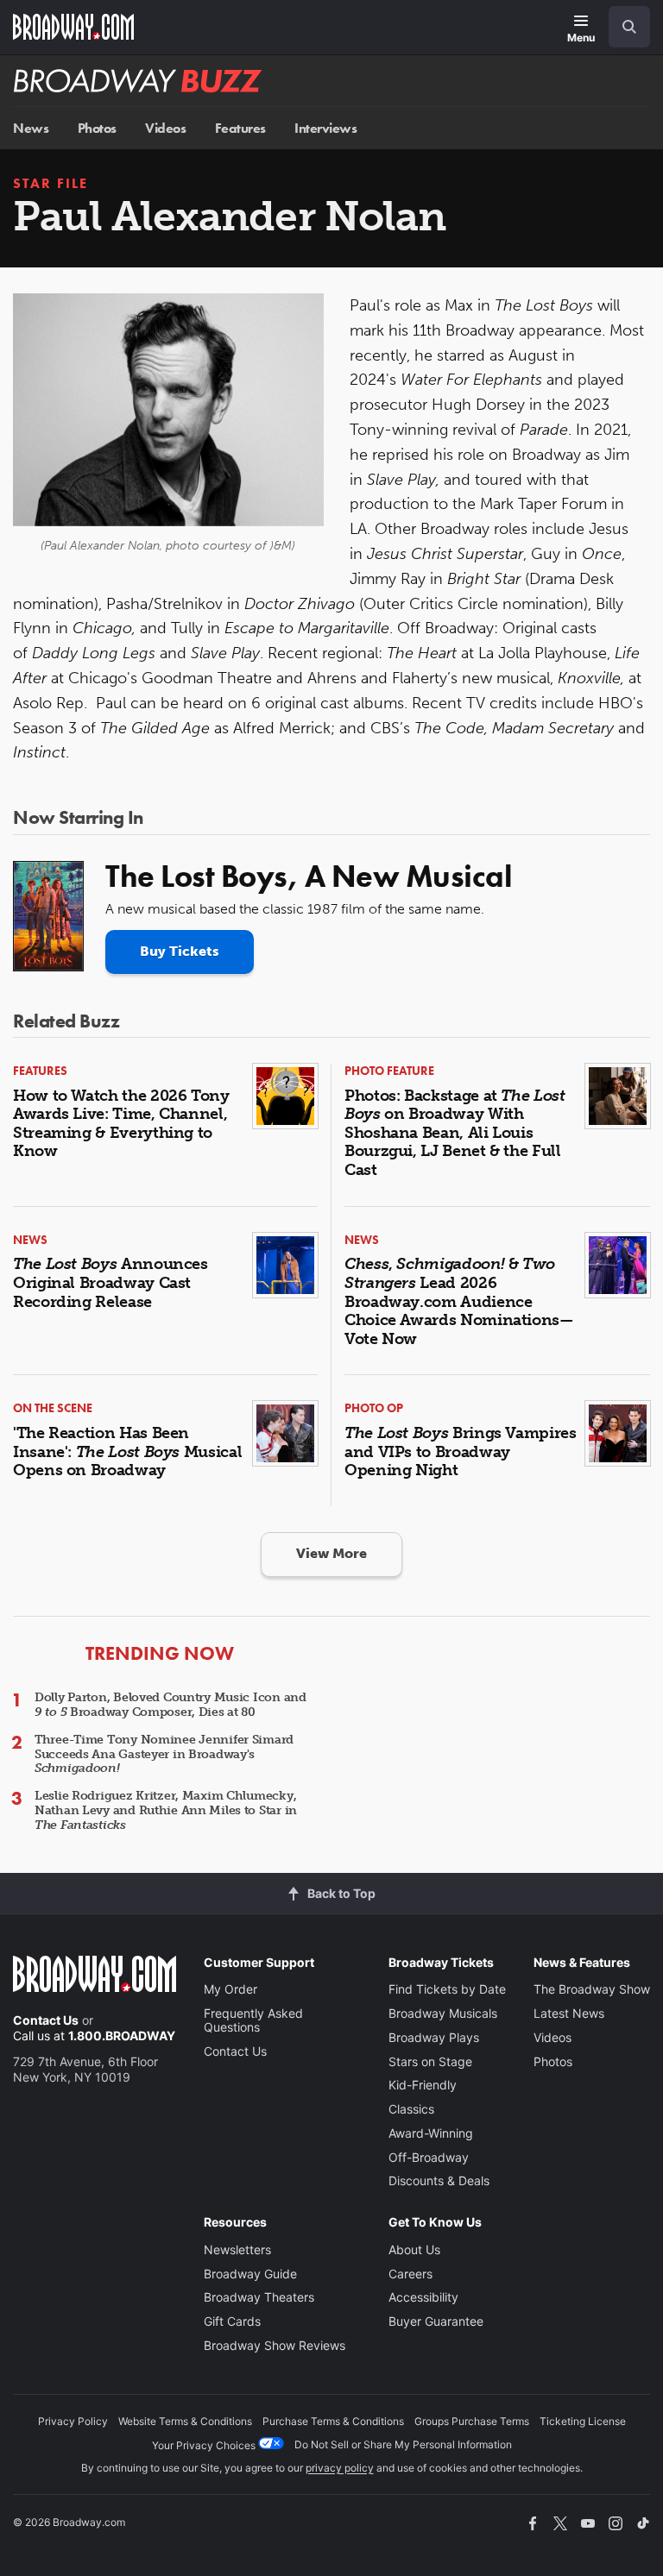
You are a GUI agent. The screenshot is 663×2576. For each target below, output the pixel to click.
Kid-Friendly (423, 2085)
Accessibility (423, 2297)
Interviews (325, 128)
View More (331, 1553)
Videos (165, 128)
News (31, 128)
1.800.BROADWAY (122, 2036)
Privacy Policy (73, 2421)
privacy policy (340, 2468)
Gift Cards (232, 2321)
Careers (410, 2274)
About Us (414, 2249)
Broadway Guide (250, 2274)
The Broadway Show (592, 1989)
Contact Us (46, 2020)
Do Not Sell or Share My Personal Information (403, 2444)
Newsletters (237, 2249)
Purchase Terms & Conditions (333, 2421)
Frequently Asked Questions (253, 2020)
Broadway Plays (434, 2037)
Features (240, 128)
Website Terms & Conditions (185, 2421)
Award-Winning (431, 2133)
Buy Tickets (180, 951)
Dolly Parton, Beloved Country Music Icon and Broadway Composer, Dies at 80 (170, 1705)
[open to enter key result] (629, 27)
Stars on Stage (430, 2061)
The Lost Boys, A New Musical (309, 876)
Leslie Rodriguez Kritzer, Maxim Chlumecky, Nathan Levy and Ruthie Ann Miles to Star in (166, 1810)
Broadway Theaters (259, 2297)
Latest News (569, 2013)
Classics (411, 2109)
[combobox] (622, 27)
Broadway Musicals (443, 2013)
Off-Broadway (429, 2157)
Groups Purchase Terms (472, 2421)
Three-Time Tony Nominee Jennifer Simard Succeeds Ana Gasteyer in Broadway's (164, 1754)
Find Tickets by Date (447, 1989)
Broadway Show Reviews (275, 2345)
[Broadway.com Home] (73, 27)
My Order (230, 1989)
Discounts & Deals (439, 2180)
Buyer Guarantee (436, 2321)
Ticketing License (583, 2421)
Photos (97, 128)
